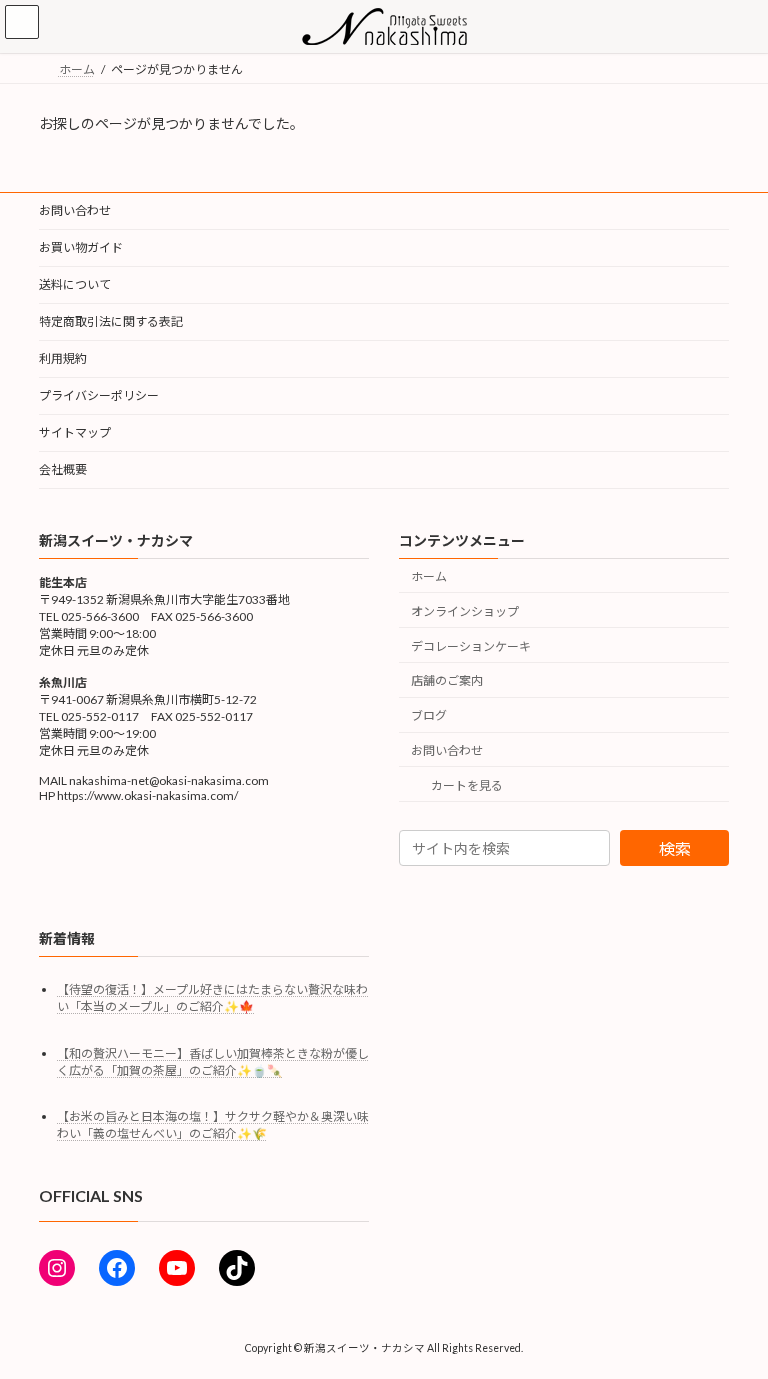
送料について (75, 284)
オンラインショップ (465, 611)
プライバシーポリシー (99, 395)
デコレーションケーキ (471, 645)
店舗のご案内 (447, 680)
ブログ (429, 715)
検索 (675, 848)
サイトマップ (75, 432)
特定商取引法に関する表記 (111, 321)
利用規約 (63, 358)
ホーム (429, 576)
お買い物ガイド (81, 247)
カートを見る (467, 784)
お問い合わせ (75, 210)
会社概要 (63, 469)
